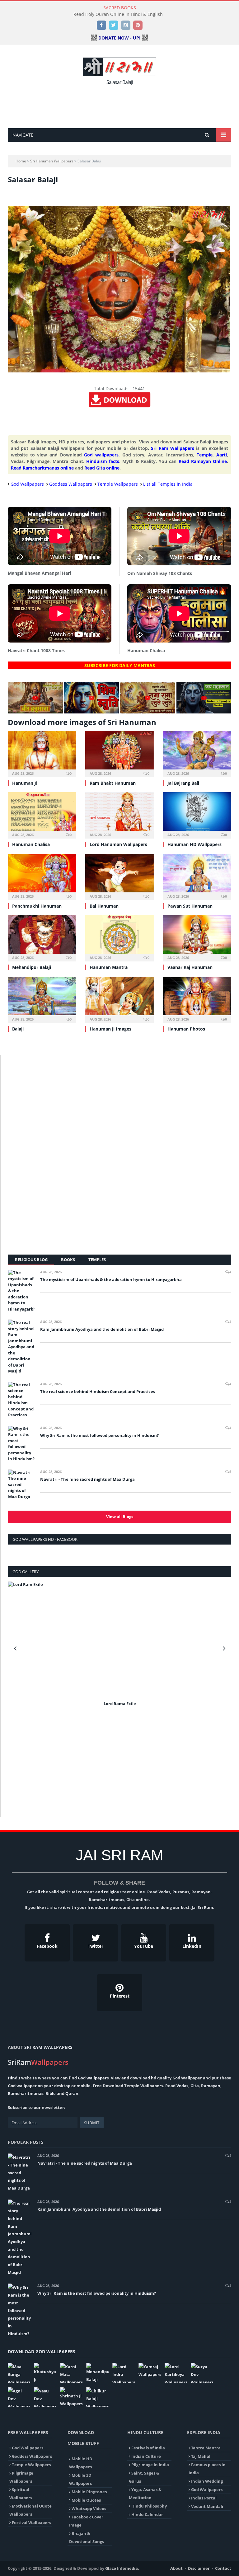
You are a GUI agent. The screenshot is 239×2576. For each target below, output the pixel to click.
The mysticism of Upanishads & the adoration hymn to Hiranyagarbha (111, 1279)
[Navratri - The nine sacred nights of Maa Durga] (21, 1485)
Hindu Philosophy (149, 2506)
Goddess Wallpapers (71, 484)
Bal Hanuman (104, 906)
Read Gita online (102, 468)
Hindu (14, 2078)
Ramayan (211, 2086)
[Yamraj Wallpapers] (150, 2370)
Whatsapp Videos (89, 2508)
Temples (97, 1260)
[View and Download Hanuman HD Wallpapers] (197, 815)
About (176, 2568)
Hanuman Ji (25, 783)
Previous (15, 1648)
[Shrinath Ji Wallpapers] (71, 2397)
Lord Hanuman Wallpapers (118, 844)
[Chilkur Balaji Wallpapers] (97, 2397)
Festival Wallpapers (31, 2522)
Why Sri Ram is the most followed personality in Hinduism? (99, 1435)
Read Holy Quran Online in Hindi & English (118, 14)
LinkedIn (192, 1946)
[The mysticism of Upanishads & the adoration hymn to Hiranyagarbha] (21, 1291)
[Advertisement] (121, 105)
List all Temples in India (168, 484)
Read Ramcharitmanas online (42, 468)
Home (21, 161)
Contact (223, 2568)
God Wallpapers (27, 484)
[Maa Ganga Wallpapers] (19, 2373)
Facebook (47, 1946)
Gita (195, 2086)
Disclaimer (199, 2568)
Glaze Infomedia (122, 2568)
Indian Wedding (207, 2481)
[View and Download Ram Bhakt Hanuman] (119, 753)
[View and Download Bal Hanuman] (119, 876)
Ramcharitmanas (26, 2093)
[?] (35, 712)
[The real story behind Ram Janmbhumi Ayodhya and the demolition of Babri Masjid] (21, 1347)
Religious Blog (31, 1260)
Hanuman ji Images (110, 1029)
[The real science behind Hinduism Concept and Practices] (21, 1400)
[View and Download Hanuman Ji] (42, 753)
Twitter (96, 1946)
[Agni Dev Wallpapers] (19, 2397)
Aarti (222, 455)
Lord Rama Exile (120, 1704)
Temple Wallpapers (118, 484)
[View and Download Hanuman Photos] (197, 999)
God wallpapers (101, 455)
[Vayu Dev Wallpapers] (45, 2397)
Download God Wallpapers (42, 2352)
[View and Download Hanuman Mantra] (119, 937)
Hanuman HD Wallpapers (194, 844)
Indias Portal (204, 2498)
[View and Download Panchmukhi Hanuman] (42, 876)
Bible (51, 2093)
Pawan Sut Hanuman (190, 906)
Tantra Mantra (206, 2448)
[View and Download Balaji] (42, 999)
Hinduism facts (103, 461)
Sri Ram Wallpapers (173, 448)
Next (224, 1648)
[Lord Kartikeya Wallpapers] (176, 2373)
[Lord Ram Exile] (120, 1640)
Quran (72, 2093)
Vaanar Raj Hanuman (190, 967)
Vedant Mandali (207, 2506)
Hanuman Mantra (109, 967)
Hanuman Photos (186, 1029)
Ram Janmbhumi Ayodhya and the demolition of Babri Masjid (102, 1329)
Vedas (182, 2086)
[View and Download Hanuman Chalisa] (42, 815)
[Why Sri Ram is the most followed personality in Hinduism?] (21, 1444)
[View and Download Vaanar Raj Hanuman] (197, 937)
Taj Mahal (201, 2456)
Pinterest (120, 1996)
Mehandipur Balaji (32, 967)
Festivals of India (148, 2448)
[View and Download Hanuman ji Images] (119, 999)
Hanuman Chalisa (31, 844)
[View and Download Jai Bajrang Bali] (197, 753)
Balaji (18, 1029)
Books (68, 1260)
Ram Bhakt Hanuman (113, 783)
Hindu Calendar (147, 2514)
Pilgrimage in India (150, 2465)
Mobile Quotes (86, 2500)
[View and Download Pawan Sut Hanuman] (197, 876)
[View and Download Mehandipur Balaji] (42, 937)
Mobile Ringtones (89, 2492)
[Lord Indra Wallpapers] (124, 2373)
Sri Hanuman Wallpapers (52, 161)
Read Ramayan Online (203, 461)
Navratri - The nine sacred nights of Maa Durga (87, 1479)
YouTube (144, 1946)
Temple (205, 455)
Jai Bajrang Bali (183, 783)
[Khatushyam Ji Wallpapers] (45, 2373)
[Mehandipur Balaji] (97, 2373)
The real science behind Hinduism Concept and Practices (98, 1391)
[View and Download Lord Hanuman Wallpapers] (119, 815)
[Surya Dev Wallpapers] (202, 2373)
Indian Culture (146, 2456)
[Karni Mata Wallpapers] (71, 2373)
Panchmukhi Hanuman (37, 906)
